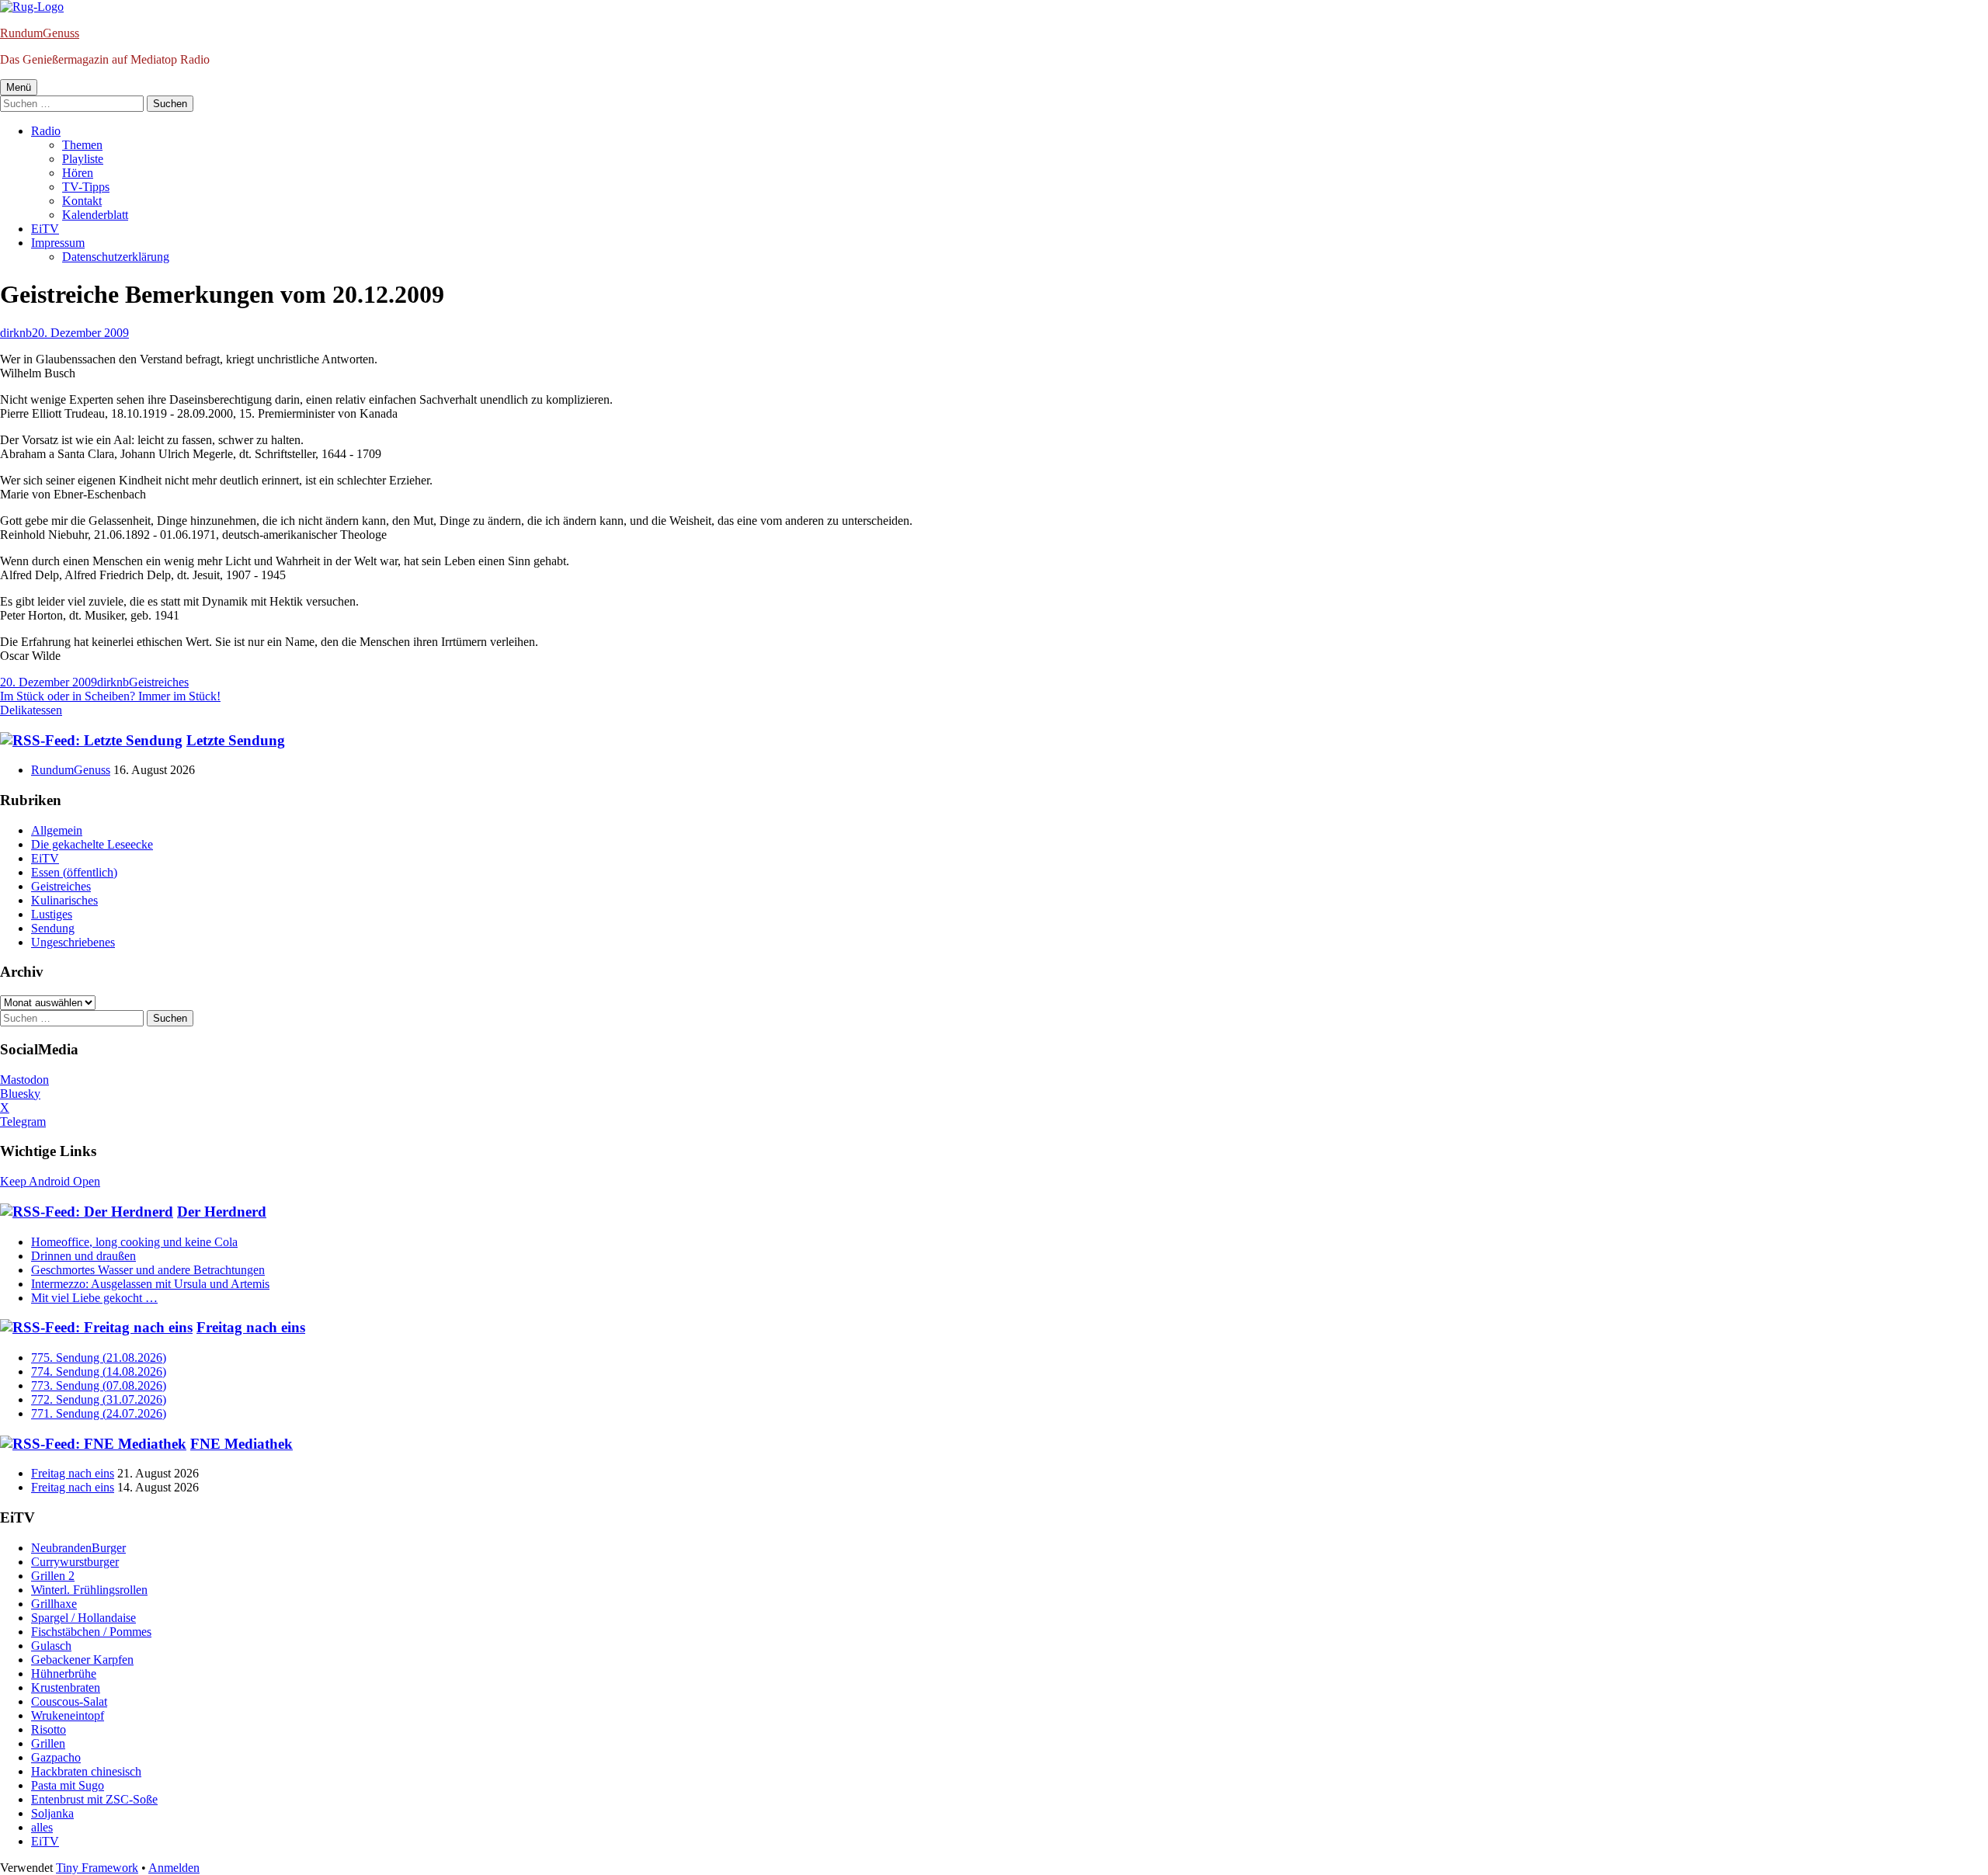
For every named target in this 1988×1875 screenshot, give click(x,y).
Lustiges (52, 914)
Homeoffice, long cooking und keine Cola (134, 1242)
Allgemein (57, 830)
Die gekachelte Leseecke (92, 844)
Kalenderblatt (95, 215)
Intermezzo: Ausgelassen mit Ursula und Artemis (150, 1284)
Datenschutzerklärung (116, 257)
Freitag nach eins (251, 1327)
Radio (46, 131)
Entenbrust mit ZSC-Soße (94, 1799)
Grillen (48, 1743)
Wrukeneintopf (68, 1715)
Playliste (83, 159)
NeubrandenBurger (78, 1548)
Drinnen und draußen (83, 1256)
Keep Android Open (50, 1181)
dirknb (16, 333)
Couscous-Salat (69, 1701)
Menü (19, 87)
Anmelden (174, 1868)
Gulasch (51, 1646)
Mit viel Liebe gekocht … (94, 1298)
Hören (78, 173)
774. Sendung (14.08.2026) (99, 1372)
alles (42, 1827)
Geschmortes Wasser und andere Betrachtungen (148, 1270)
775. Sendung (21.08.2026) (99, 1358)
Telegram (23, 1122)
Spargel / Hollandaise (83, 1618)
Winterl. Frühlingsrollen (89, 1590)
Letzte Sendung (236, 740)
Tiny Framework (97, 1868)
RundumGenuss (40, 33)
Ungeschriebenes (73, 942)
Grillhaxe (54, 1604)
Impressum (58, 243)
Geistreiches (159, 682)
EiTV (45, 229)
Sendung (53, 928)
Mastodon (24, 1080)
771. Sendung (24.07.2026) (99, 1413)
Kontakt (82, 201)
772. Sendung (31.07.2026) (99, 1399)
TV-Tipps (86, 187)
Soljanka (52, 1813)
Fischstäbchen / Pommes (91, 1632)
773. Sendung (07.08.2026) (99, 1385)
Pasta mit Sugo (68, 1785)
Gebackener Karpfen (82, 1660)
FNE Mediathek (242, 1444)
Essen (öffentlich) (74, 872)
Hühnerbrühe (64, 1674)
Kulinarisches (64, 900)
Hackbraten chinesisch (86, 1771)
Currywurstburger (75, 1562)
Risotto (49, 1729)
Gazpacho (56, 1757)
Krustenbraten (66, 1687)
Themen (82, 145)
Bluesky (20, 1094)
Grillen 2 (53, 1576)
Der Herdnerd (222, 1212)
